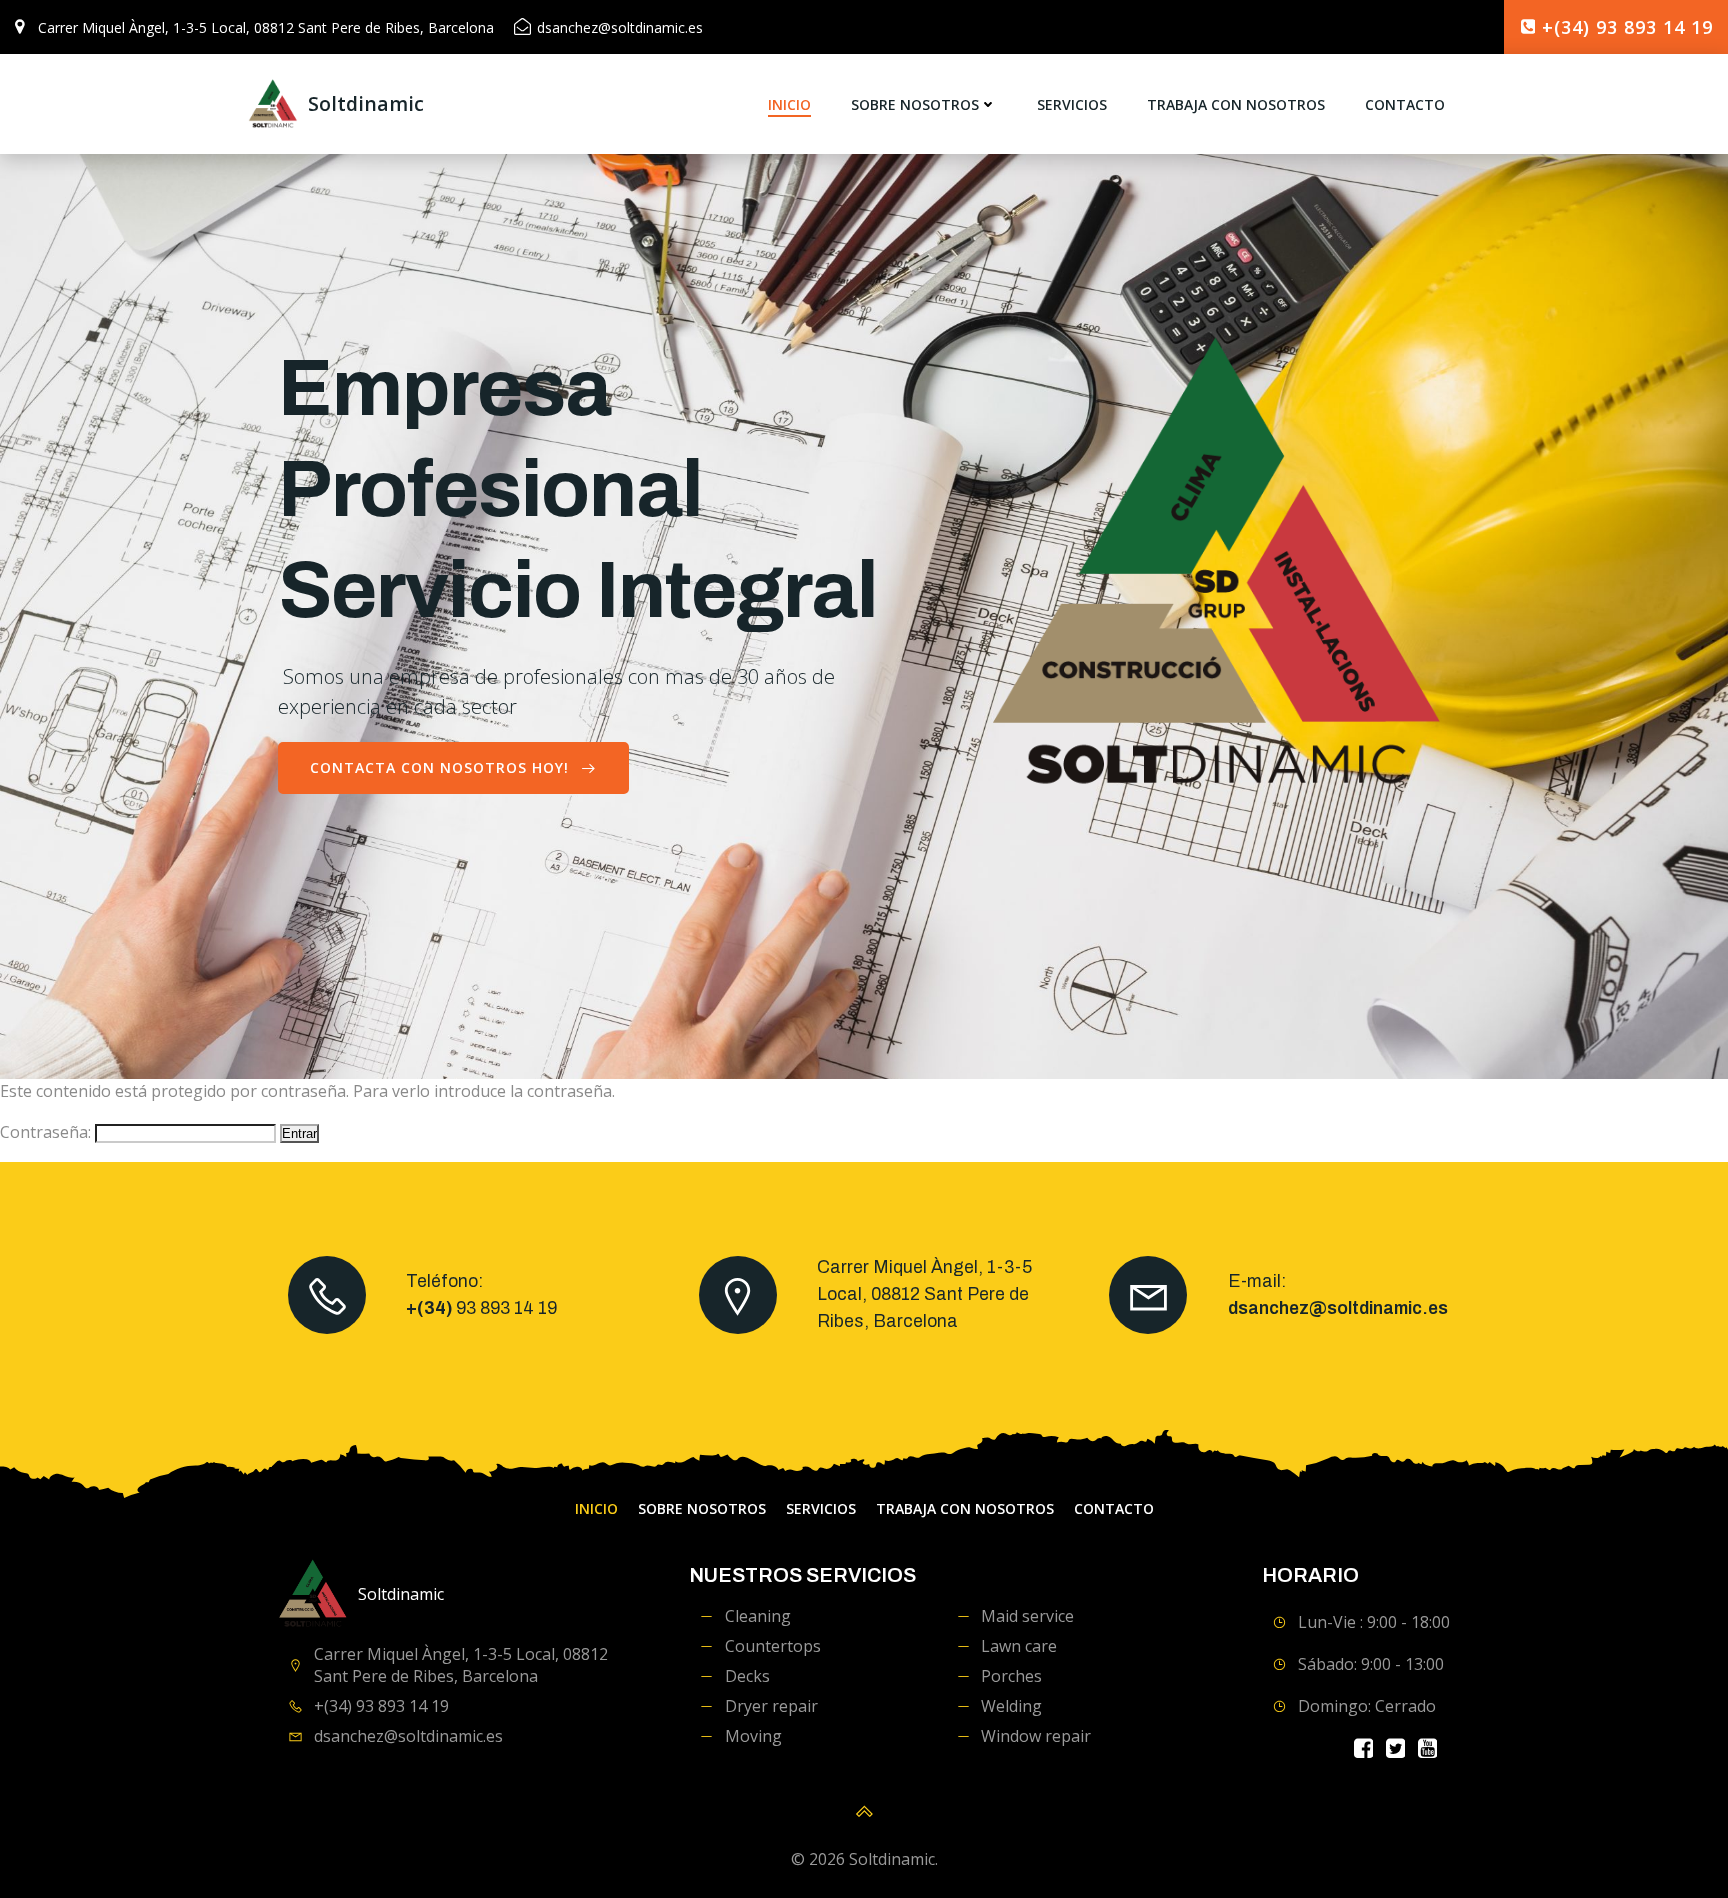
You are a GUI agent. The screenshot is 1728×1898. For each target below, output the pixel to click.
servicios (1072, 104)
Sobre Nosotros (915, 104)
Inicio (789, 104)
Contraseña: (47, 1132)
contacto (1405, 104)
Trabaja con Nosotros (1236, 104)
